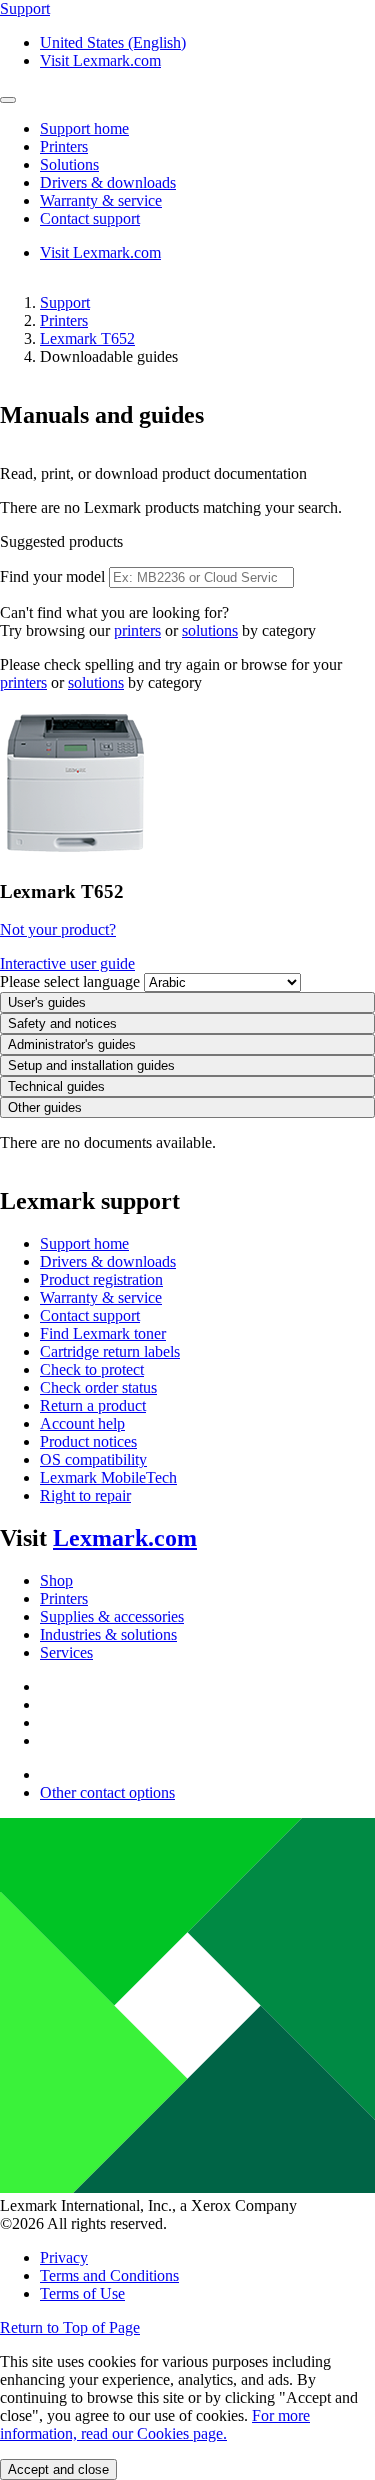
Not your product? (58, 929)
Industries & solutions (108, 1634)
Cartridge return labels (110, 1351)
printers (137, 630)
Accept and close (58, 2469)
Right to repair (85, 1495)
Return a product (93, 1405)
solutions (210, 630)
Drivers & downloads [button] (108, 182)
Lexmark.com (125, 1538)
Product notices (88, 1441)
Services (66, 1652)
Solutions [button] (69, 164)
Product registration (101, 1279)
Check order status (98, 1387)
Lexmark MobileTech (108, 1477)
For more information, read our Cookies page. (155, 2424)
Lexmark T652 (87, 338)
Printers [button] (64, 146)
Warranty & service (101, 1297)
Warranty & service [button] (101, 200)
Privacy (64, 2257)
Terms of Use (82, 2293)
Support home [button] (84, 128)
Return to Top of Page (70, 2327)
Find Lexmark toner (103, 1333)
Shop (56, 1580)
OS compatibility (93, 1459)
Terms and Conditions (109, 2275)
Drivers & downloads (108, 1261)
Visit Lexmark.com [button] (100, 60)
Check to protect (92, 1369)
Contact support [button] (90, 218)
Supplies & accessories (112, 1616)
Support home (84, 1243)
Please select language (70, 981)
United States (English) (113, 42)
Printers (64, 320)
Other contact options (107, 1792)
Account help (82, 1423)
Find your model (52, 576)
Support (65, 302)
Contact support (90, 1315)
